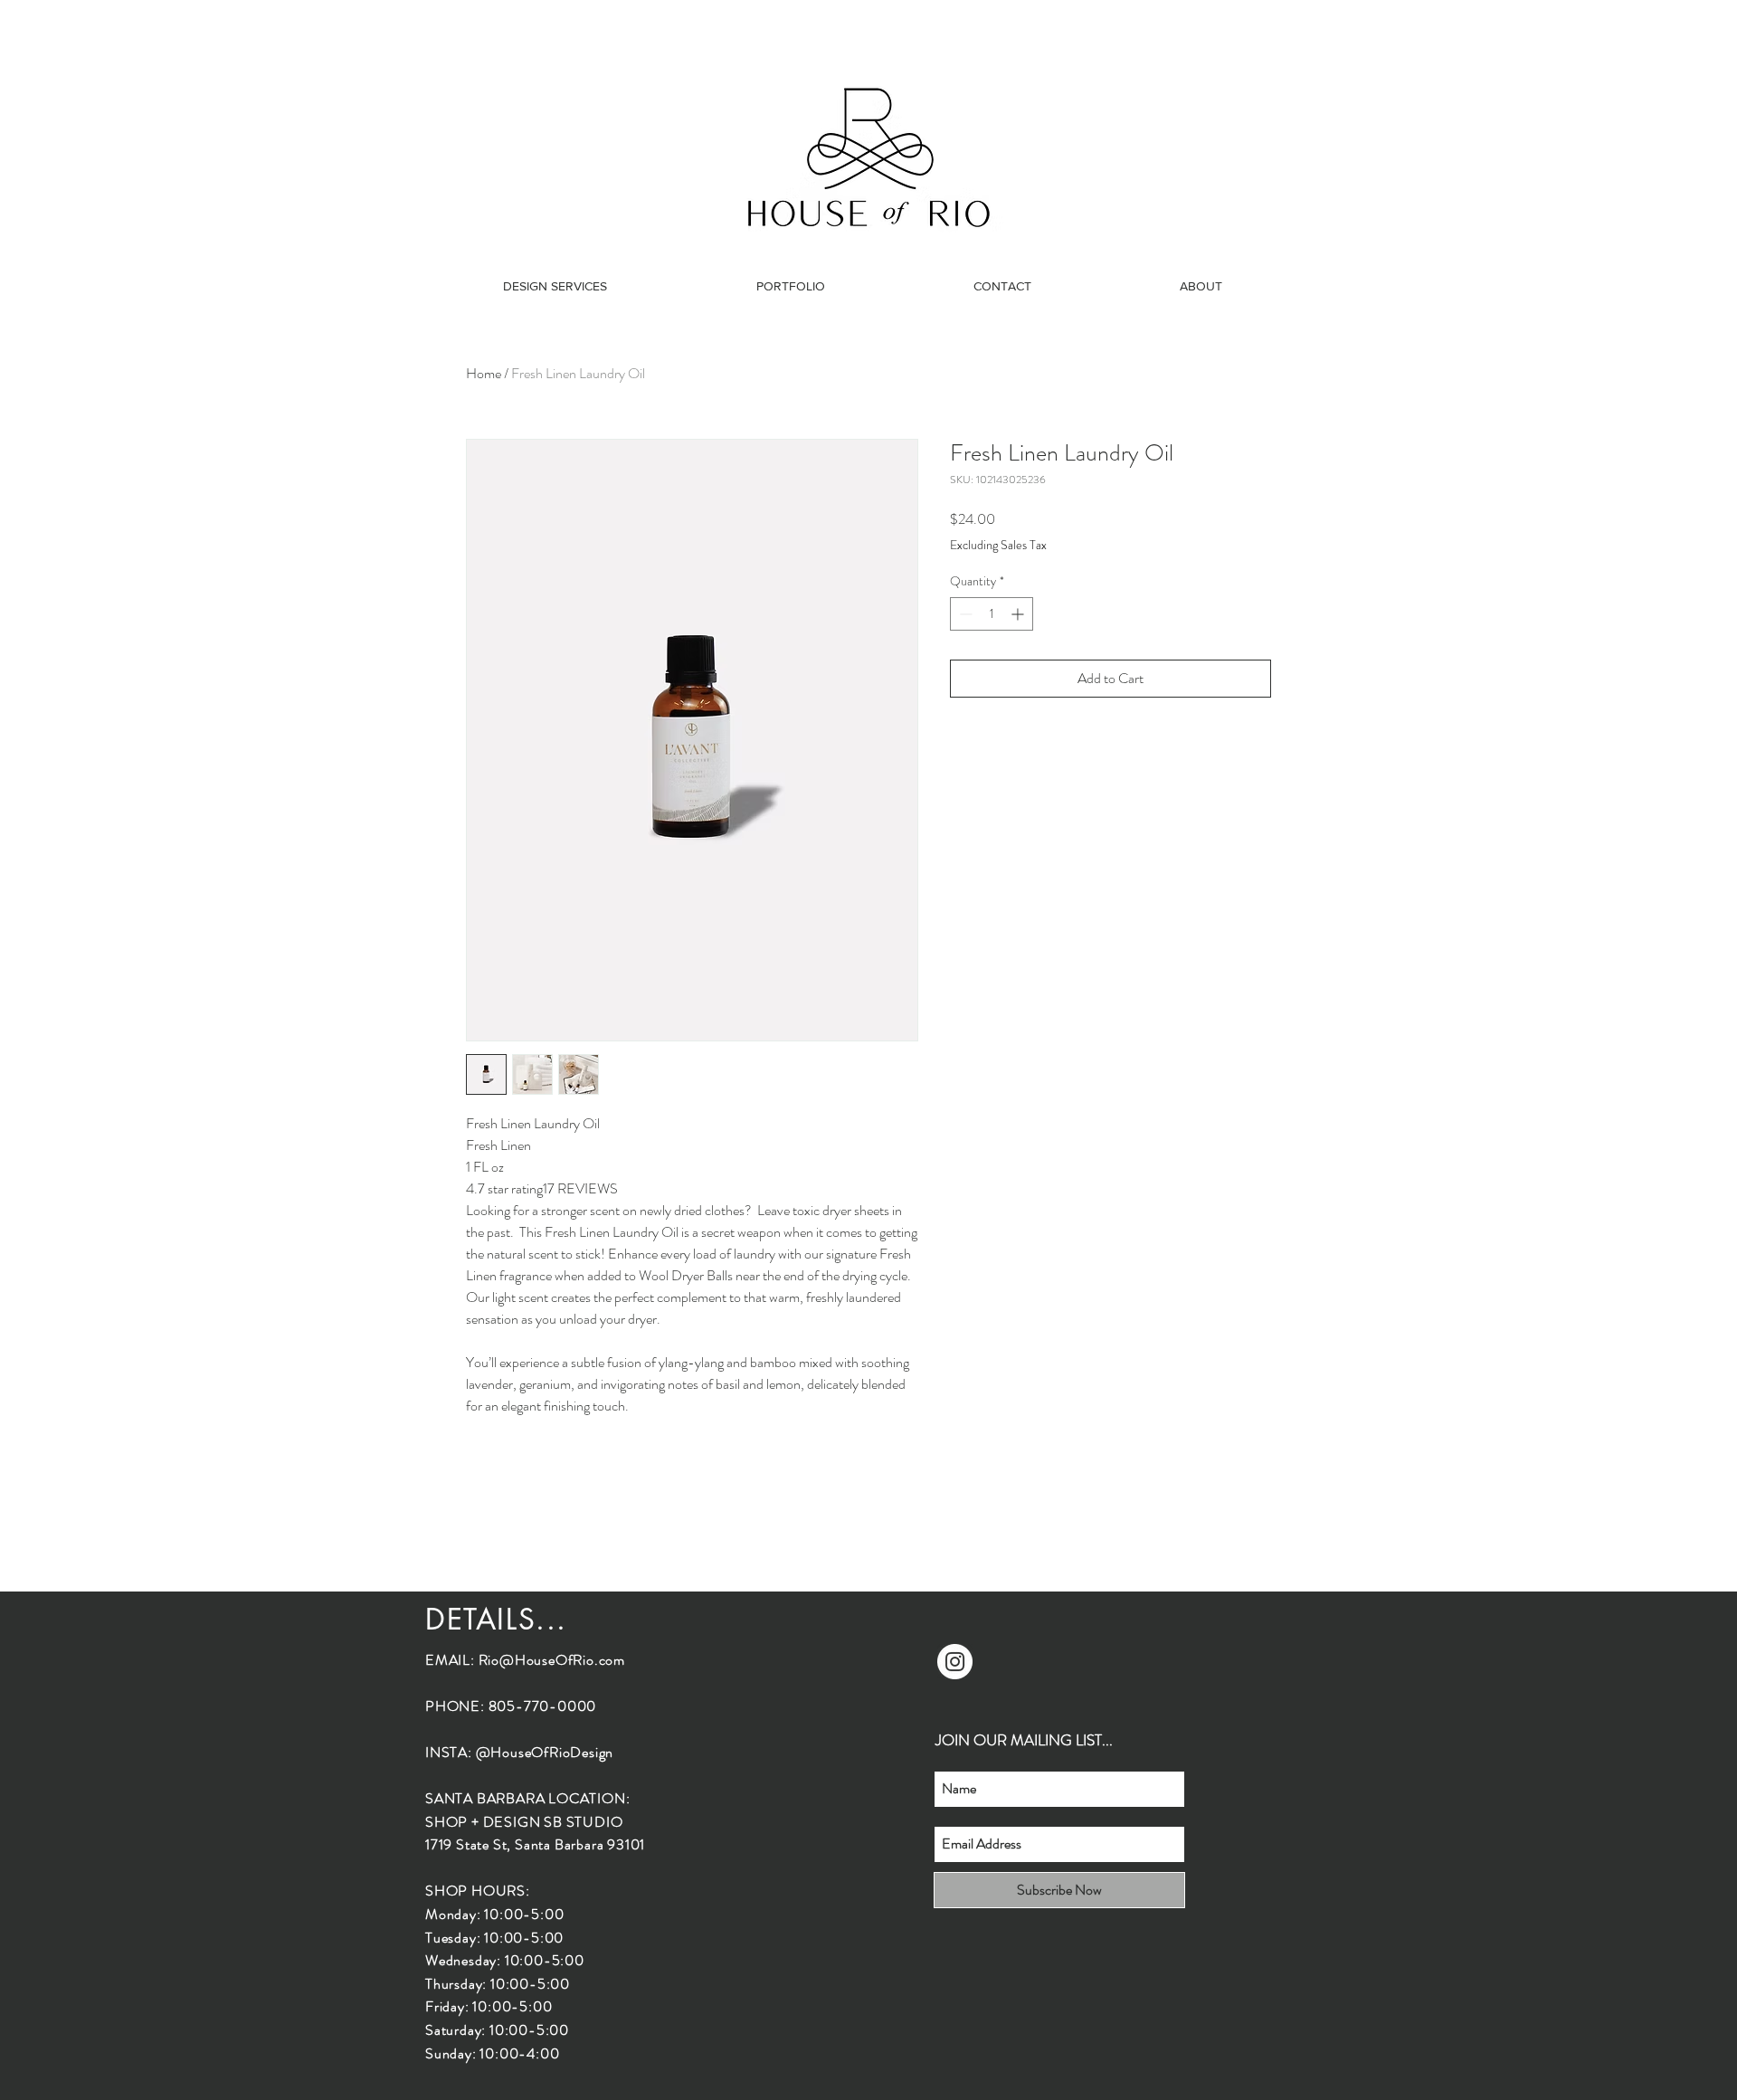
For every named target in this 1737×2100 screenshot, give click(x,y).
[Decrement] (964, 614)
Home (484, 373)
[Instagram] (955, 1662)
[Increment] (1019, 614)
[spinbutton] (992, 614)
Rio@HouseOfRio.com (552, 1660)
